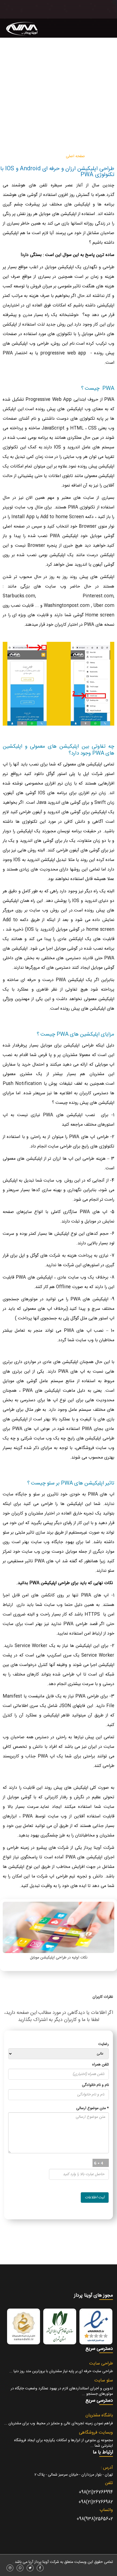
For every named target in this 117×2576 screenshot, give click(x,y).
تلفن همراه (101, 2065)
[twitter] (30, 2568)
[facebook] (40, 2568)
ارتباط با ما (17, 137)
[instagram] (10, 2568)
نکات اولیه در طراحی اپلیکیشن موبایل (59, 1958)
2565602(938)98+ (95, 2519)
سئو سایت (104, 2380)
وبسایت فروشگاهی (96, 2433)
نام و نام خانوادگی (95, 2085)
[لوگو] (23, 32)
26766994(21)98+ (96, 2492)
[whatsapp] (20, 2568)
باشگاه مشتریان (99, 2415)
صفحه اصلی (75, 156)
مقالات (80, 137)
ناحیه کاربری (57, 137)
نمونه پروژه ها (101, 137)
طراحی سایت (50, 156)
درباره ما (36, 137)
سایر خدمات (21, 156)
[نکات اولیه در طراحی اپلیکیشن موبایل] (59, 1927)
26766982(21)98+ (96, 2502)
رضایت (104, 2044)
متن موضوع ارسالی (93, 2108)
